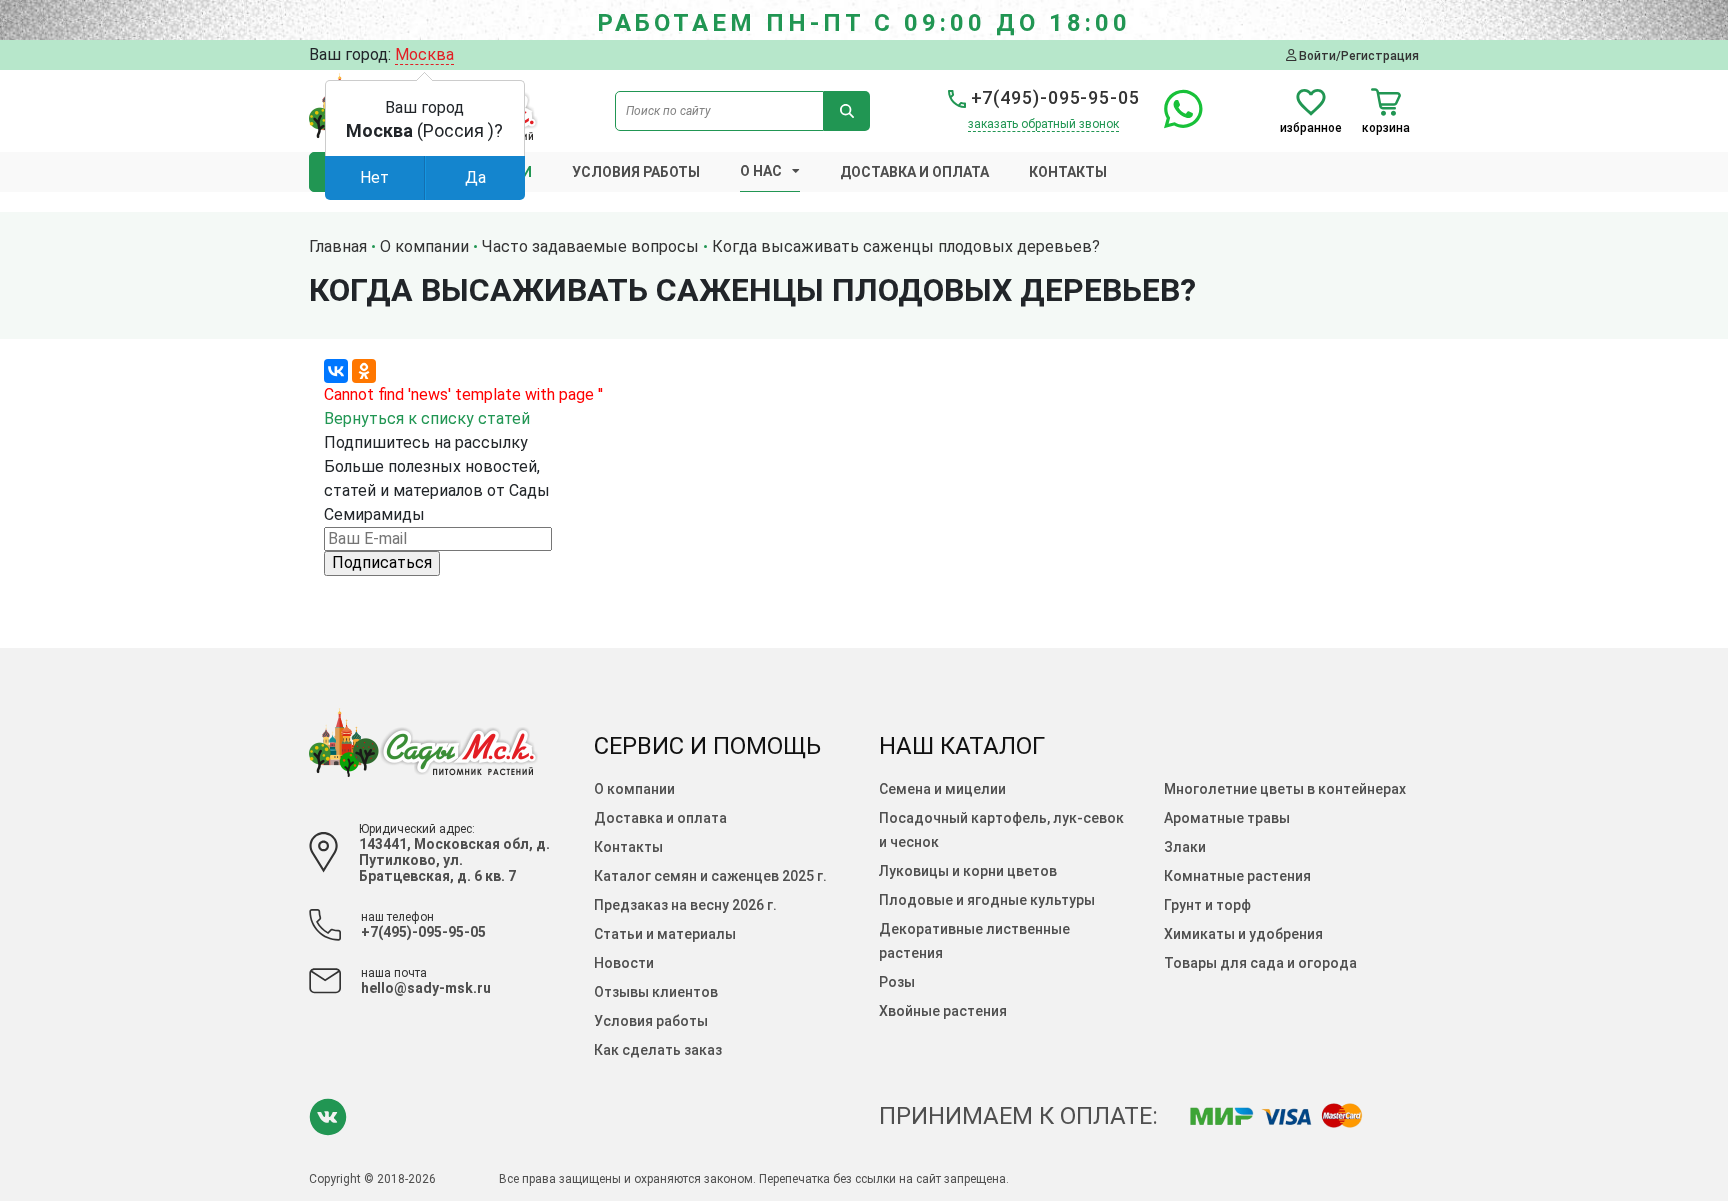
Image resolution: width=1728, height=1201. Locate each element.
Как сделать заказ (658, 1050)
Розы (897, 982)
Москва (424, 54)
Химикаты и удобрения (1243, 934)
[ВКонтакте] (336, 371)
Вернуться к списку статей (427, 418)
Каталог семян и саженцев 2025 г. (710, 876)
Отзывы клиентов (656, 992)
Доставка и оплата (914, 172)
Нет (374, 177)
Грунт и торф (1207, 905)
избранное (1311, 127)
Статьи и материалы (665, 934)
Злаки (1185, 847)
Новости (624, 963)
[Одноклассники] (364, 371)
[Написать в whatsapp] (1173, 120)
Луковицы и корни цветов (968, 871)
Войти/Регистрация (1357, 55)
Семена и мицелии (942, 789)
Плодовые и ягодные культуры (987, 900)
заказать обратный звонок (1043, 124)
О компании (634, 789)
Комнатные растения (1237, 876)
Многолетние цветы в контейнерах (1285, 789)
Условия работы (636, 172)
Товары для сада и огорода (1260, 963)
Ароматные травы (1227, 818)
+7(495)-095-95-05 (1053, 97)
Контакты (1068, 172)
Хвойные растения (943, 1011)
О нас (761, 171)
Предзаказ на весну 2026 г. (685, 905)
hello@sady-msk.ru (426, 988)
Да (475, 177)
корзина (1386, 127)
